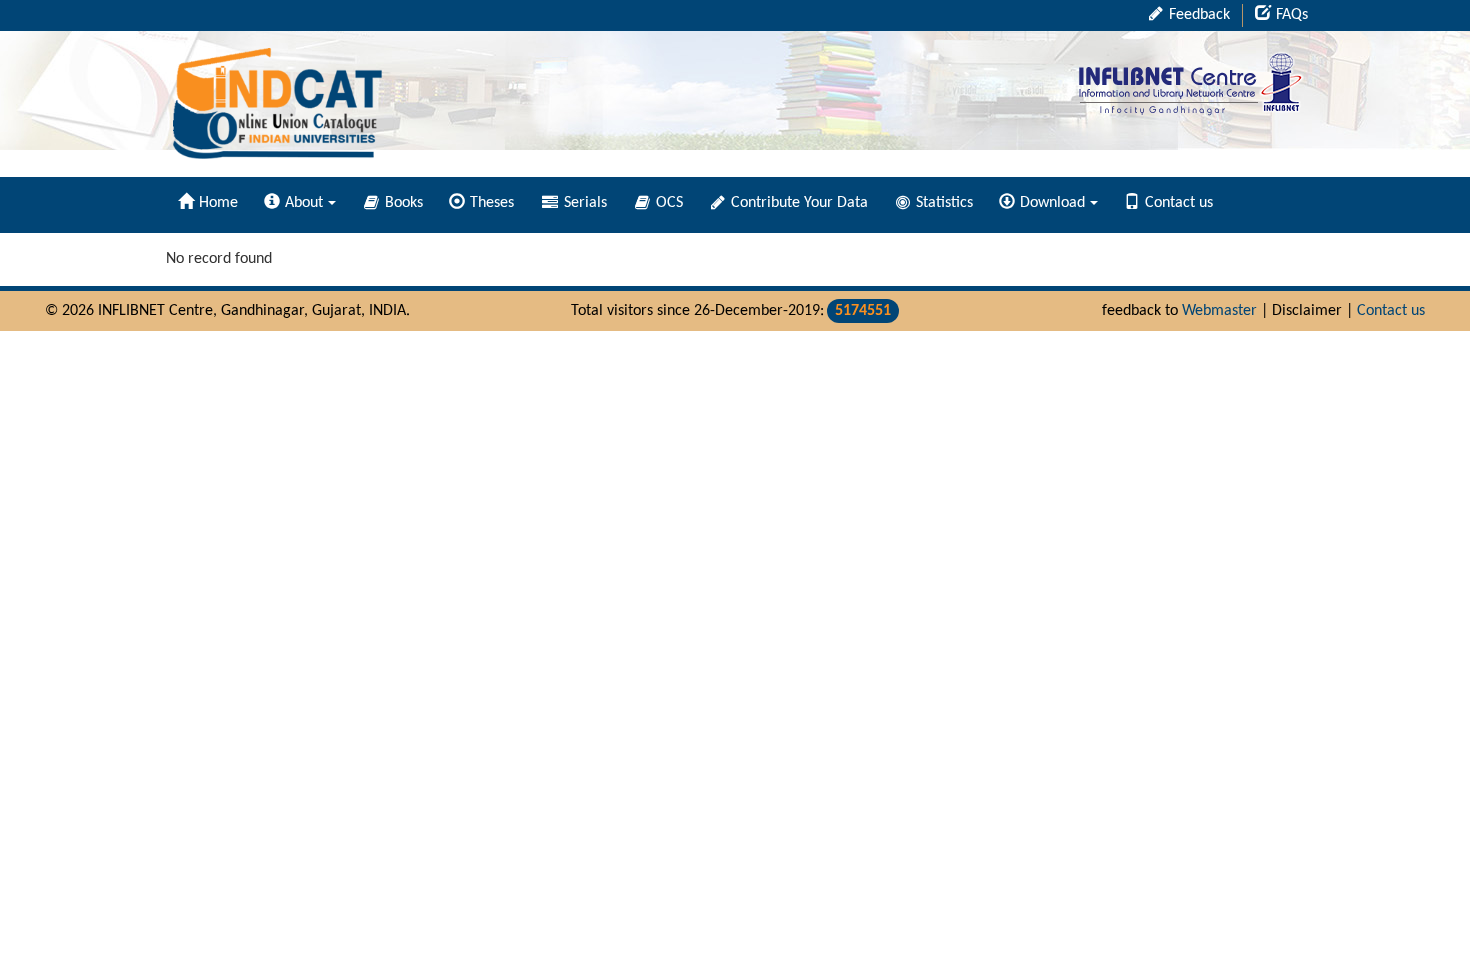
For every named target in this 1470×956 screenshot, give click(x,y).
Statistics (942, 203)
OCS (667, 203)
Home (218, 203)
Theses (492, 203)
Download (1052, 203)
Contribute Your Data (797, 203)
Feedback (1197, 15)
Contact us (1179, 203)
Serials (583, 203)
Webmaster (1219, 311)
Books (402, 203)
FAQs (1292, 15)
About (304, 203)
